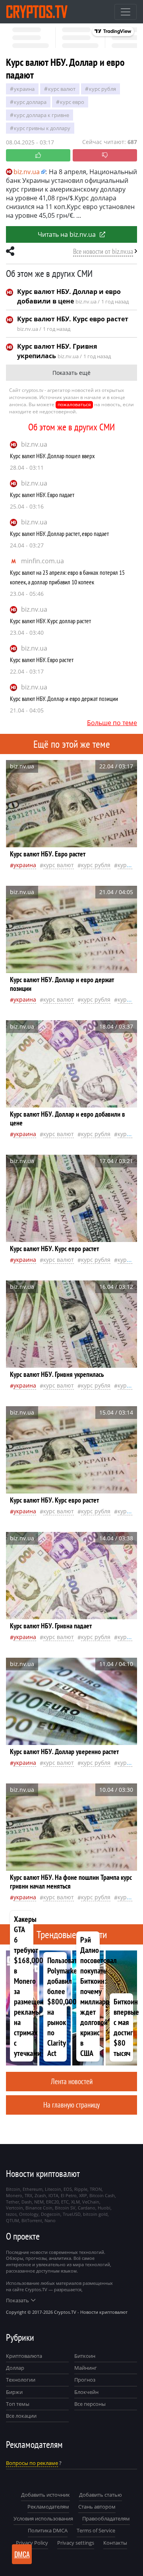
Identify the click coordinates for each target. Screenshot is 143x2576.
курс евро (72, 102)
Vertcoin (14, 2208)
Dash (27, 2202)
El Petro (69, 2195)
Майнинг (86, 2368)
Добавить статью (100, 2495)
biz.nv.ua (34, 444)
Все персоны (90, 2404)
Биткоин (85, 2356)
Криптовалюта (24, 2356)
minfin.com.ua (43, 561)
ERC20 (52, 2202)
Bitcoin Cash (102, 2195)
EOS (68, 2189)
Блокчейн (86, 2392)
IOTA (53, 2195)
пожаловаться (74, 404)
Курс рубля (102, 89)
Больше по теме (112, 723)
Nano (50, 2220)
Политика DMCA (48, 2530)
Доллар (15, 2368)
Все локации (21, 2416)
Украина (24, 89)
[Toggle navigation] (126, 12)
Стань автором (97, 2507)
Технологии (21, 2380)
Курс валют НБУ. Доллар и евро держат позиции (64, 699)
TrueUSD (72, 2214)
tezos (11, 2214)
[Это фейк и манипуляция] (105, 155)
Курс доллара (30, 102)
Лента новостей (72, 2081)
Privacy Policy (32, 2543)
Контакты (115, 2543)
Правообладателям (106, 2518)
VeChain (91, 2202)
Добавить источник (45, 2495)
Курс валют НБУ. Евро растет (42, 660)
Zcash (40, 2195)
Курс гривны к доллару (42, 128)
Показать (17, 2300)
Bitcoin (13, 2189)
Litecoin (53, 2189)
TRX (28, 2195)
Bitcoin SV (65, 2208)
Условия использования (43, 2518)
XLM (75, 2202)
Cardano (87, 2208)
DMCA (22, 2554)
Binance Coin (39, 2208)
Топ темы (18, 2404)
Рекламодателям (48, 2507)
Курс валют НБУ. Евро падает (42, 495)
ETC (65, 2202)
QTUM (13, 2220)
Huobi (104, 2208)
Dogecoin (51, 2214)
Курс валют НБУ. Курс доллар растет (50, 621)
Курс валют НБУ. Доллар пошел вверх (52, 456)
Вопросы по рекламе (32, 2463)
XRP (83, 2195)
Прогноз (85, 2380)
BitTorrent (32, 2220)
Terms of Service (96, 2530)
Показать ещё (71, 373)
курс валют (62, 89)
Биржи (14, 2392)
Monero (14, 2195)
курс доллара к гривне (42, 115)
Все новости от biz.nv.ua (103, 251)
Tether (13, 2202)
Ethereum (33, 2189)
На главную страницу (71, 2105)
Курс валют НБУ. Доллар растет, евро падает (59, 534)
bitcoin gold (95, 2214)
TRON (96, 2189)
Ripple (81, 2189)
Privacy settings (76, 2543)
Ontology (29, 2214)
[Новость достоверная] (38, 155)
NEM (39, 2202)
